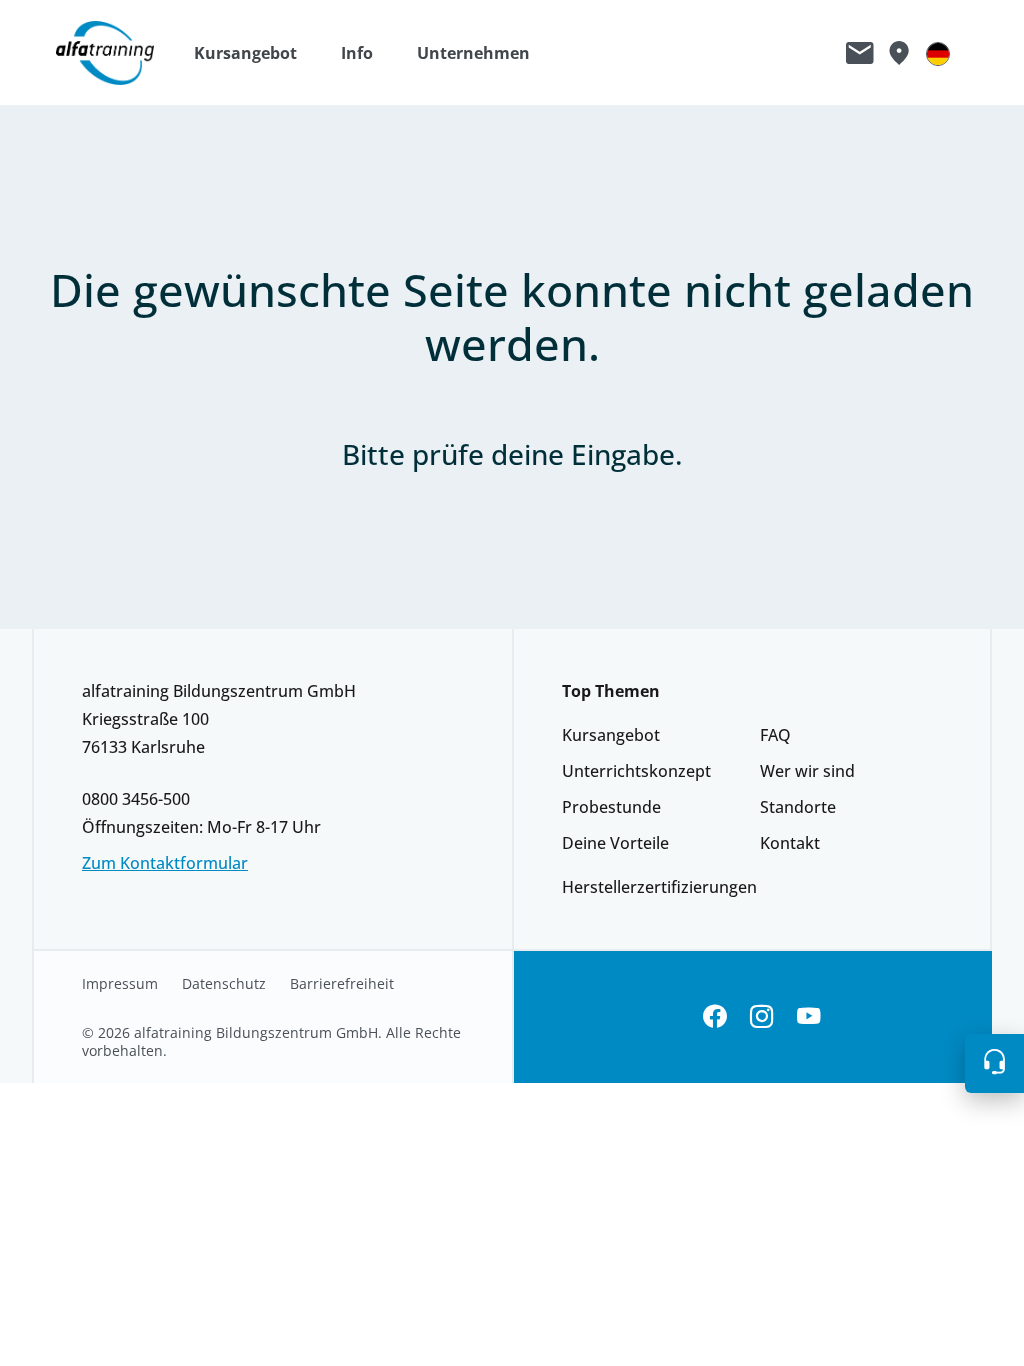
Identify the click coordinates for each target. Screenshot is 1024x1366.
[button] (255, 53)
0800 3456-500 (136, 799)
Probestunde (611, 807)
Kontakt (790, 843)
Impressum (120, 984)
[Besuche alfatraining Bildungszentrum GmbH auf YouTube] (808, 1017)
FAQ (775, 735)
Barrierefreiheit (342, 984)
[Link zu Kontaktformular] (860, 53)
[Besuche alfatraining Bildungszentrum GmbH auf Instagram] (761, 1017)
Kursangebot (611, 735)
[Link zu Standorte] (898, 53)
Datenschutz (224, 984)
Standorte (798, 807)
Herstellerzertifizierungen (659, 887)
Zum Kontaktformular (165, 863)
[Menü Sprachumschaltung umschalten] (938, 53)
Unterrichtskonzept (636, 771)
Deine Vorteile (615, 843)
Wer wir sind (807, 771)
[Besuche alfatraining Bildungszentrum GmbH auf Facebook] (714, 1017)
